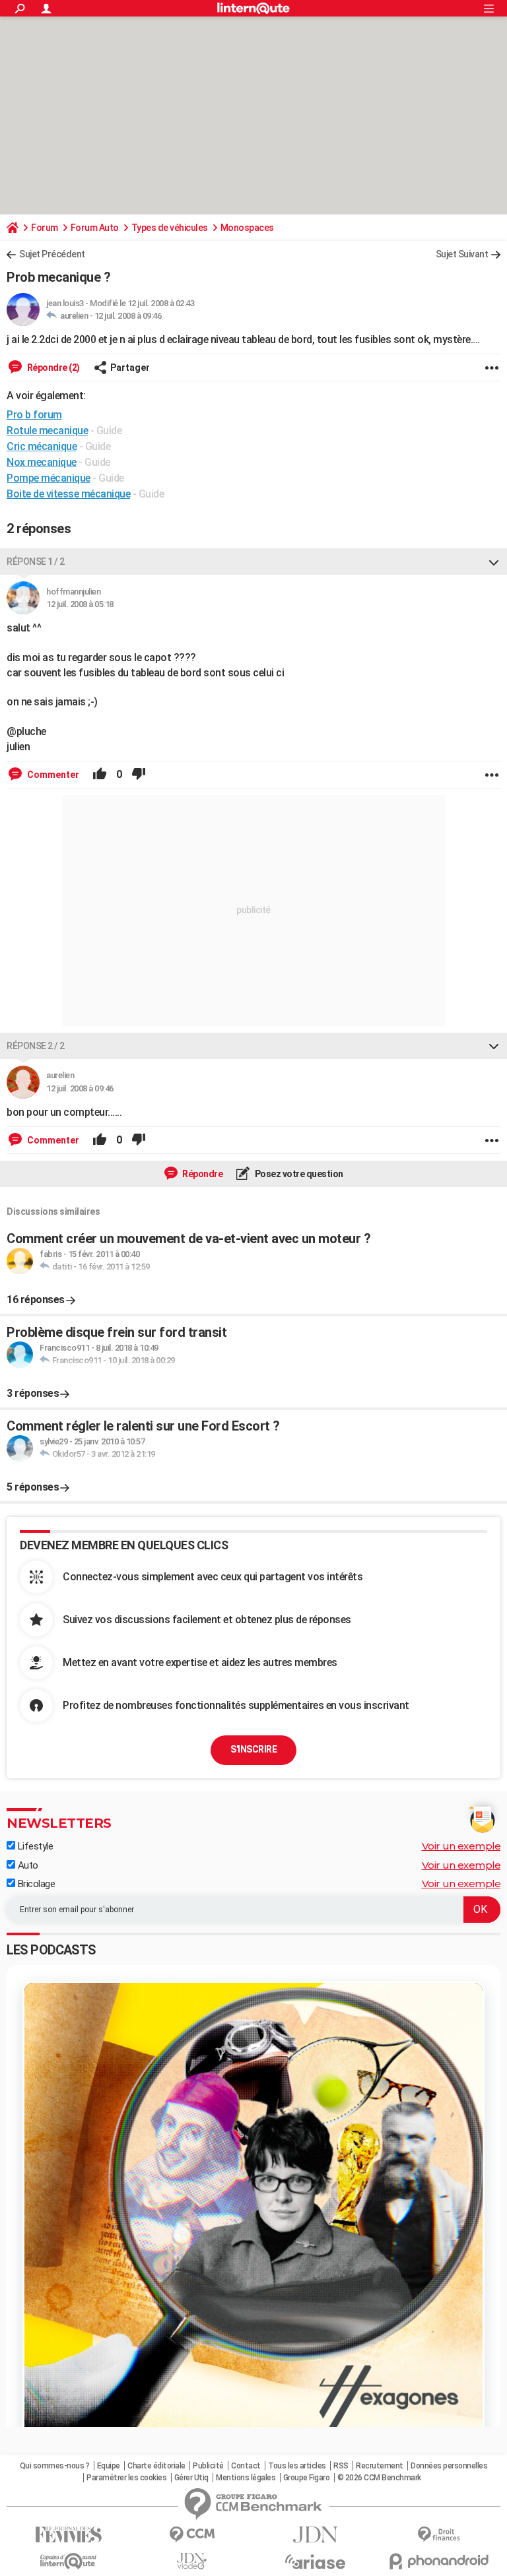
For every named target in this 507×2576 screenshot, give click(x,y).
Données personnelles (449, 2466)
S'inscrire (253, 1749)
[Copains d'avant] (68, 2561)
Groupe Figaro (307, 2478)
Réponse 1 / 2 (36, 562)
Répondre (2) (52, 368)
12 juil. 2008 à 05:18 (80, 604)
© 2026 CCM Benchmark (379, 2478)
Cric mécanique (42, 446)
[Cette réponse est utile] (100, 775)
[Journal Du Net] (315, 2535)
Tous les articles (297, 2466)
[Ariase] (315, 2561)
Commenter (52, 775)
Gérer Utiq (191, 2478)
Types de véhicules (170, 228)
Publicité (208, 2466)
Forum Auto (95, 228)
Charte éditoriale (156, 2466)
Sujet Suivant (462, 254)
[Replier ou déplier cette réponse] (494, 562)
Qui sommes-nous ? (55, 2466)
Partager (130, 368)
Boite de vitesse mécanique (68, 494)
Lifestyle (34, 1846)
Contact (246, 2466)
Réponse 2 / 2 (36, 1046)
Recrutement (380, 2466)
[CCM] (192, 2535)
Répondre (202, 1174)
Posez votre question (298, 1174)
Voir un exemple (461, 1846)
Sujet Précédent (52, 254)
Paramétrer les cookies (126, 2478)
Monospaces (247, 228)
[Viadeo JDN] (192, 2561)
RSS (341, 2466)
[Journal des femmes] (68, 2535)
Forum (45, 228)
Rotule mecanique (47, 431)
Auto (27, 1865)
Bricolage (35, 1884)
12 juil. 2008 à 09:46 (128, 316)
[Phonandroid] (439, 2561)
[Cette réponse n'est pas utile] (139, 775)
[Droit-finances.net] (439, 2535)
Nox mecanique (42, 462)
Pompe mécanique (49, 478)
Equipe (109, 2466)
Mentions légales (246, 2478)
